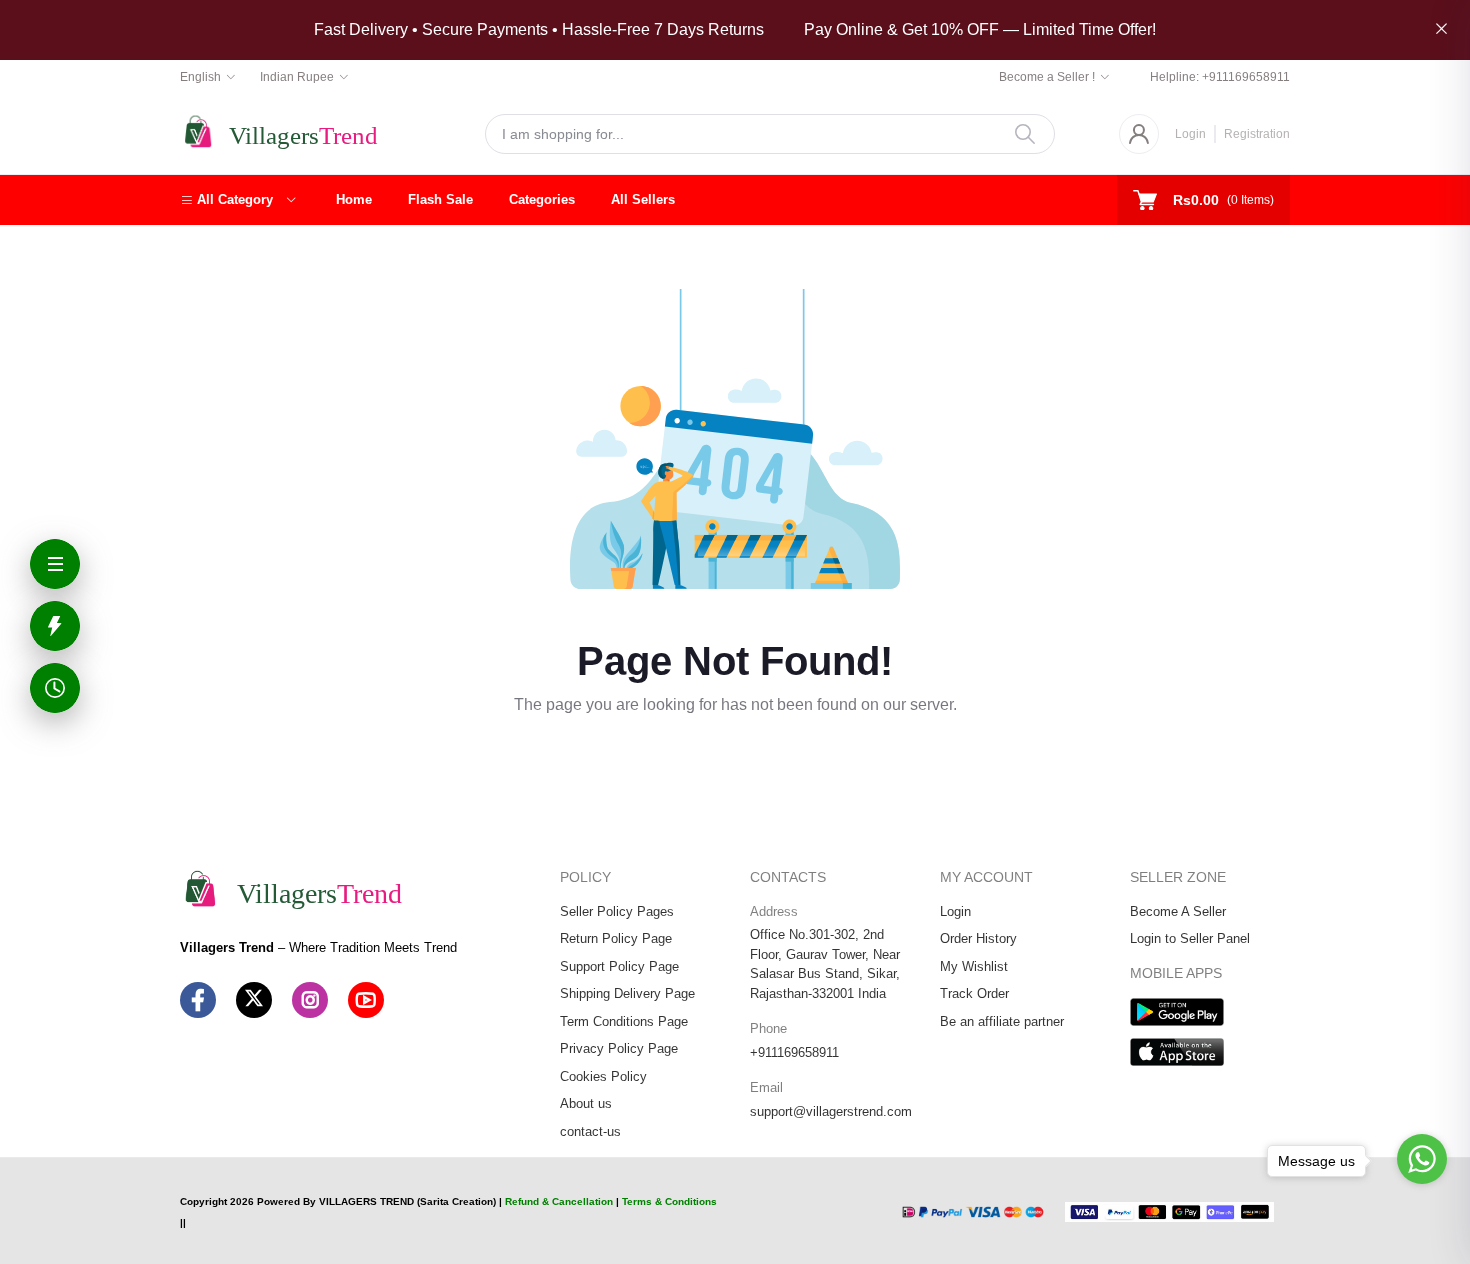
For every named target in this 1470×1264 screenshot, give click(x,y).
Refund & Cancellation (559, 1201)
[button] (238, 200)
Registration (1257, 134)
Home (354, 199)
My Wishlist (974, 966)
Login (1190, 134)
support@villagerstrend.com (831, 1111)
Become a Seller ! (1047, 77)
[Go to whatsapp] (1422, 1159)
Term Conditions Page (624, 1021)
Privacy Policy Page (619, 1048)
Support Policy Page (619, 966)
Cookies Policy (603, 1076)
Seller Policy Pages (617, 911)
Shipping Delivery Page (627, 993)
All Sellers (643, 199)
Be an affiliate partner (1002, 1021)
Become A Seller (1178, 911)
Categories (542, 199)
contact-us (590, 1131)
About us (586, 1103)
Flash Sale (440, 199)
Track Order (974, 993)
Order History (978, 938)
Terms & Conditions (669, 1201)
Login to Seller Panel (1190, 938)
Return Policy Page (616, 938)
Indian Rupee (297, 77)
